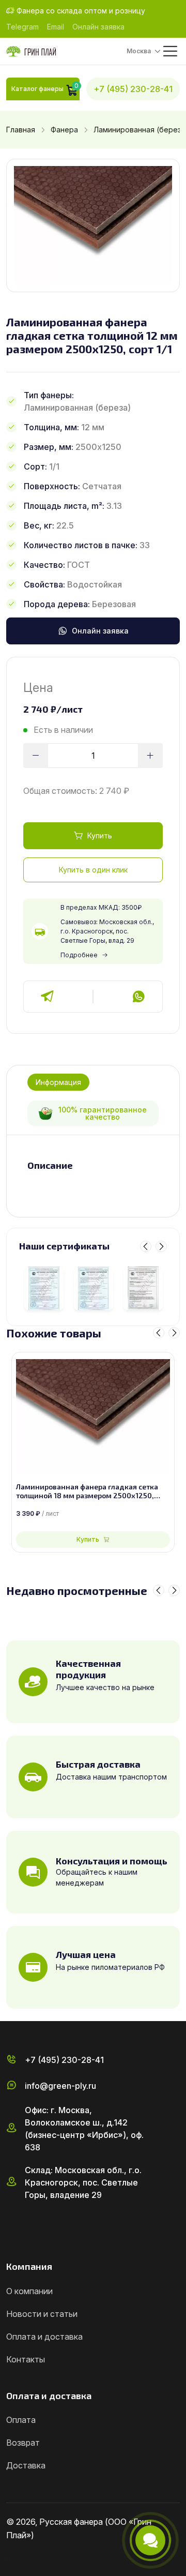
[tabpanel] (93, 1166)
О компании (29, 2291)
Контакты (26, 2359)
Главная (21, 130)
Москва (139, 51)
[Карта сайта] (10, 2557)
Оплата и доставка (44, 2337)
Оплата (21, 2420)
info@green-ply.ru (60, 2086)
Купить (100, 835)
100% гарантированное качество (103, 1113)
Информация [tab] (58, 1082)
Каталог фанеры (37, 89)
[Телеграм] (48, 997)
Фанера (64, 130)
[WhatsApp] (138, 997)
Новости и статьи (42, 2314)
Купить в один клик (93, 870)
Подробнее (79, 955)
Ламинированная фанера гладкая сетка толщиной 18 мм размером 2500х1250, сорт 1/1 (87, 1492)
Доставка (26, 2465)
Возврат (23, 2443)
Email (56, 27)
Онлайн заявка (98, 27)
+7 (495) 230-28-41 (133, 89)
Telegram (22, 27)
